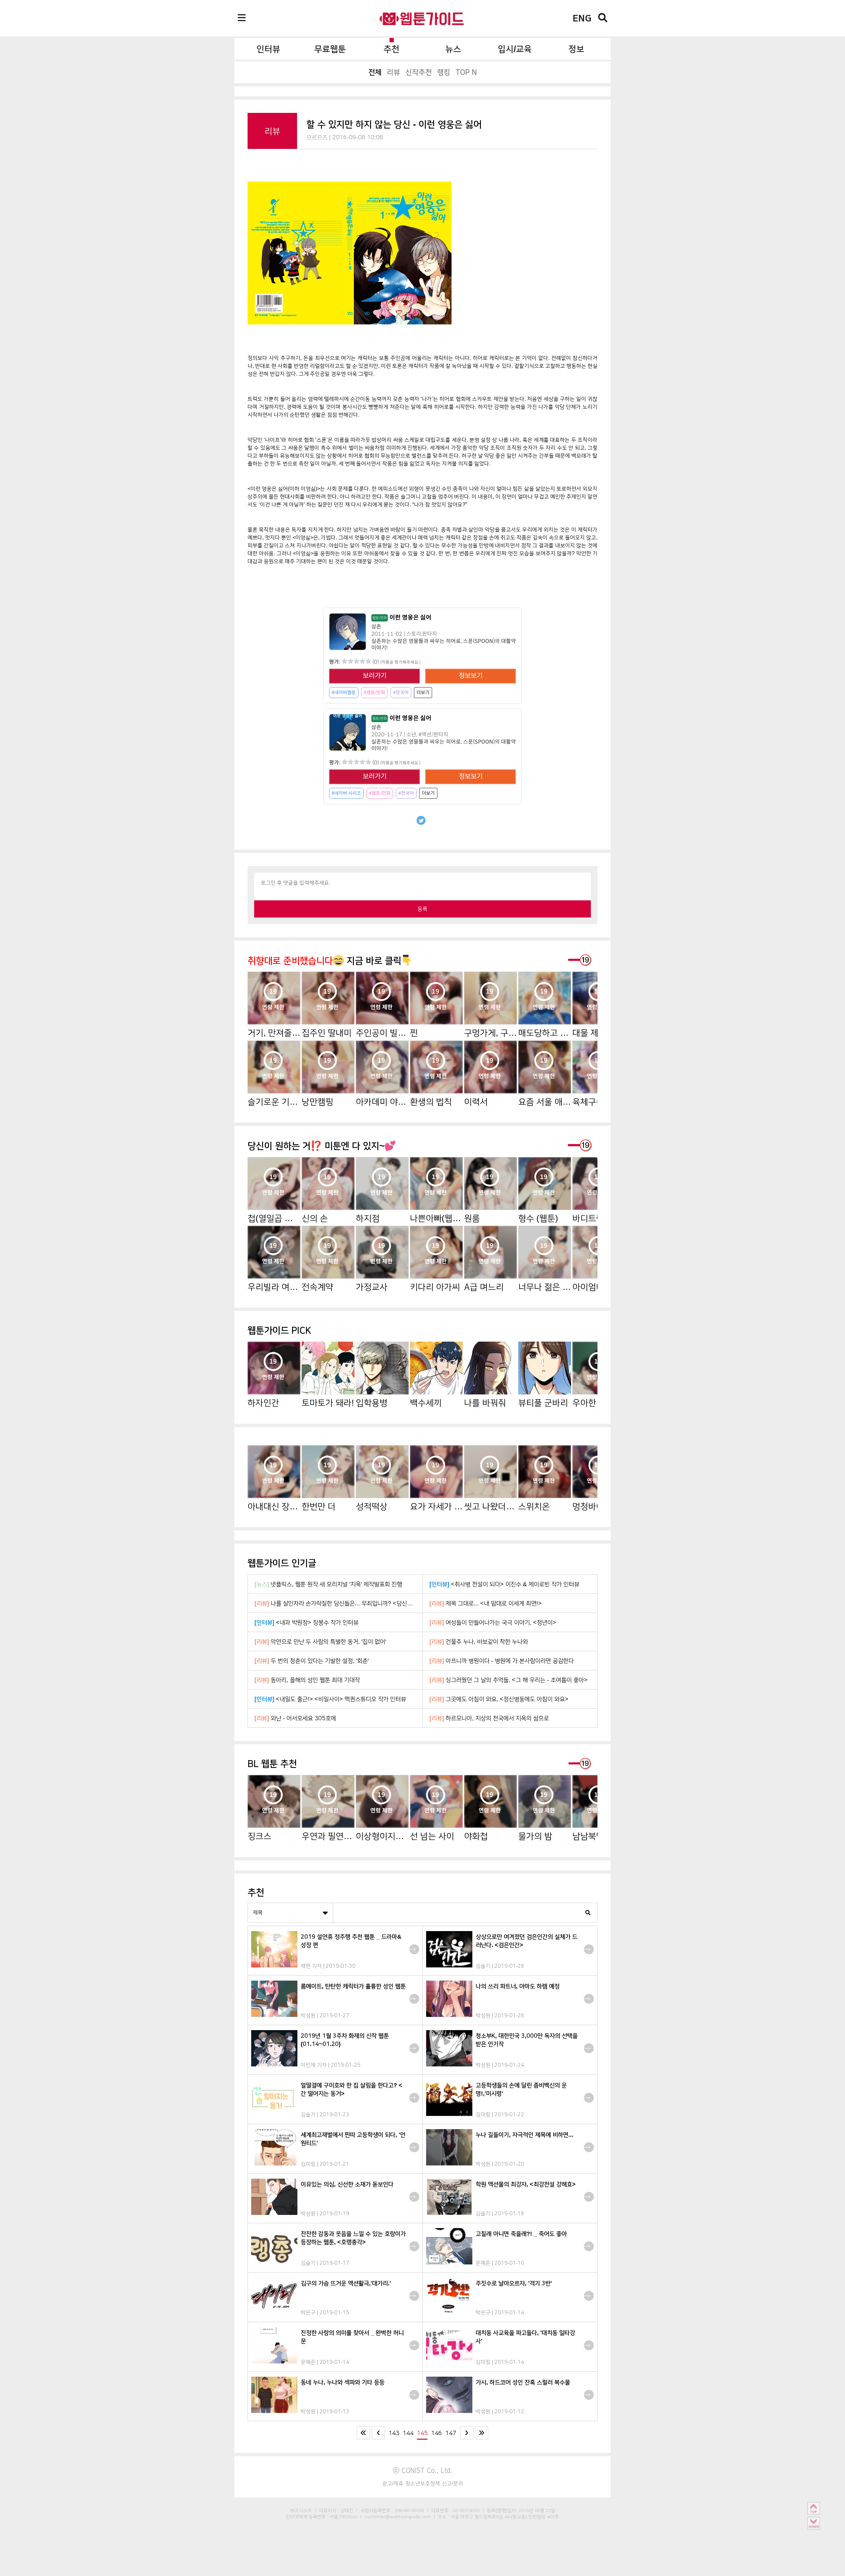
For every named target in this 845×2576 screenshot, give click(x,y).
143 (394, 2433)
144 (408, 2433)
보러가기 (375, 676)
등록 (422, 909)
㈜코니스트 (301, 2510)
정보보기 (471, 676)
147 (451, 2433)
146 (437, 2433)
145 (422, 2433)
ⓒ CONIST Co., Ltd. (423, 2470)
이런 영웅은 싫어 (402, 618)
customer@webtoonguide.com (398, 2517)
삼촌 (376, 627)
